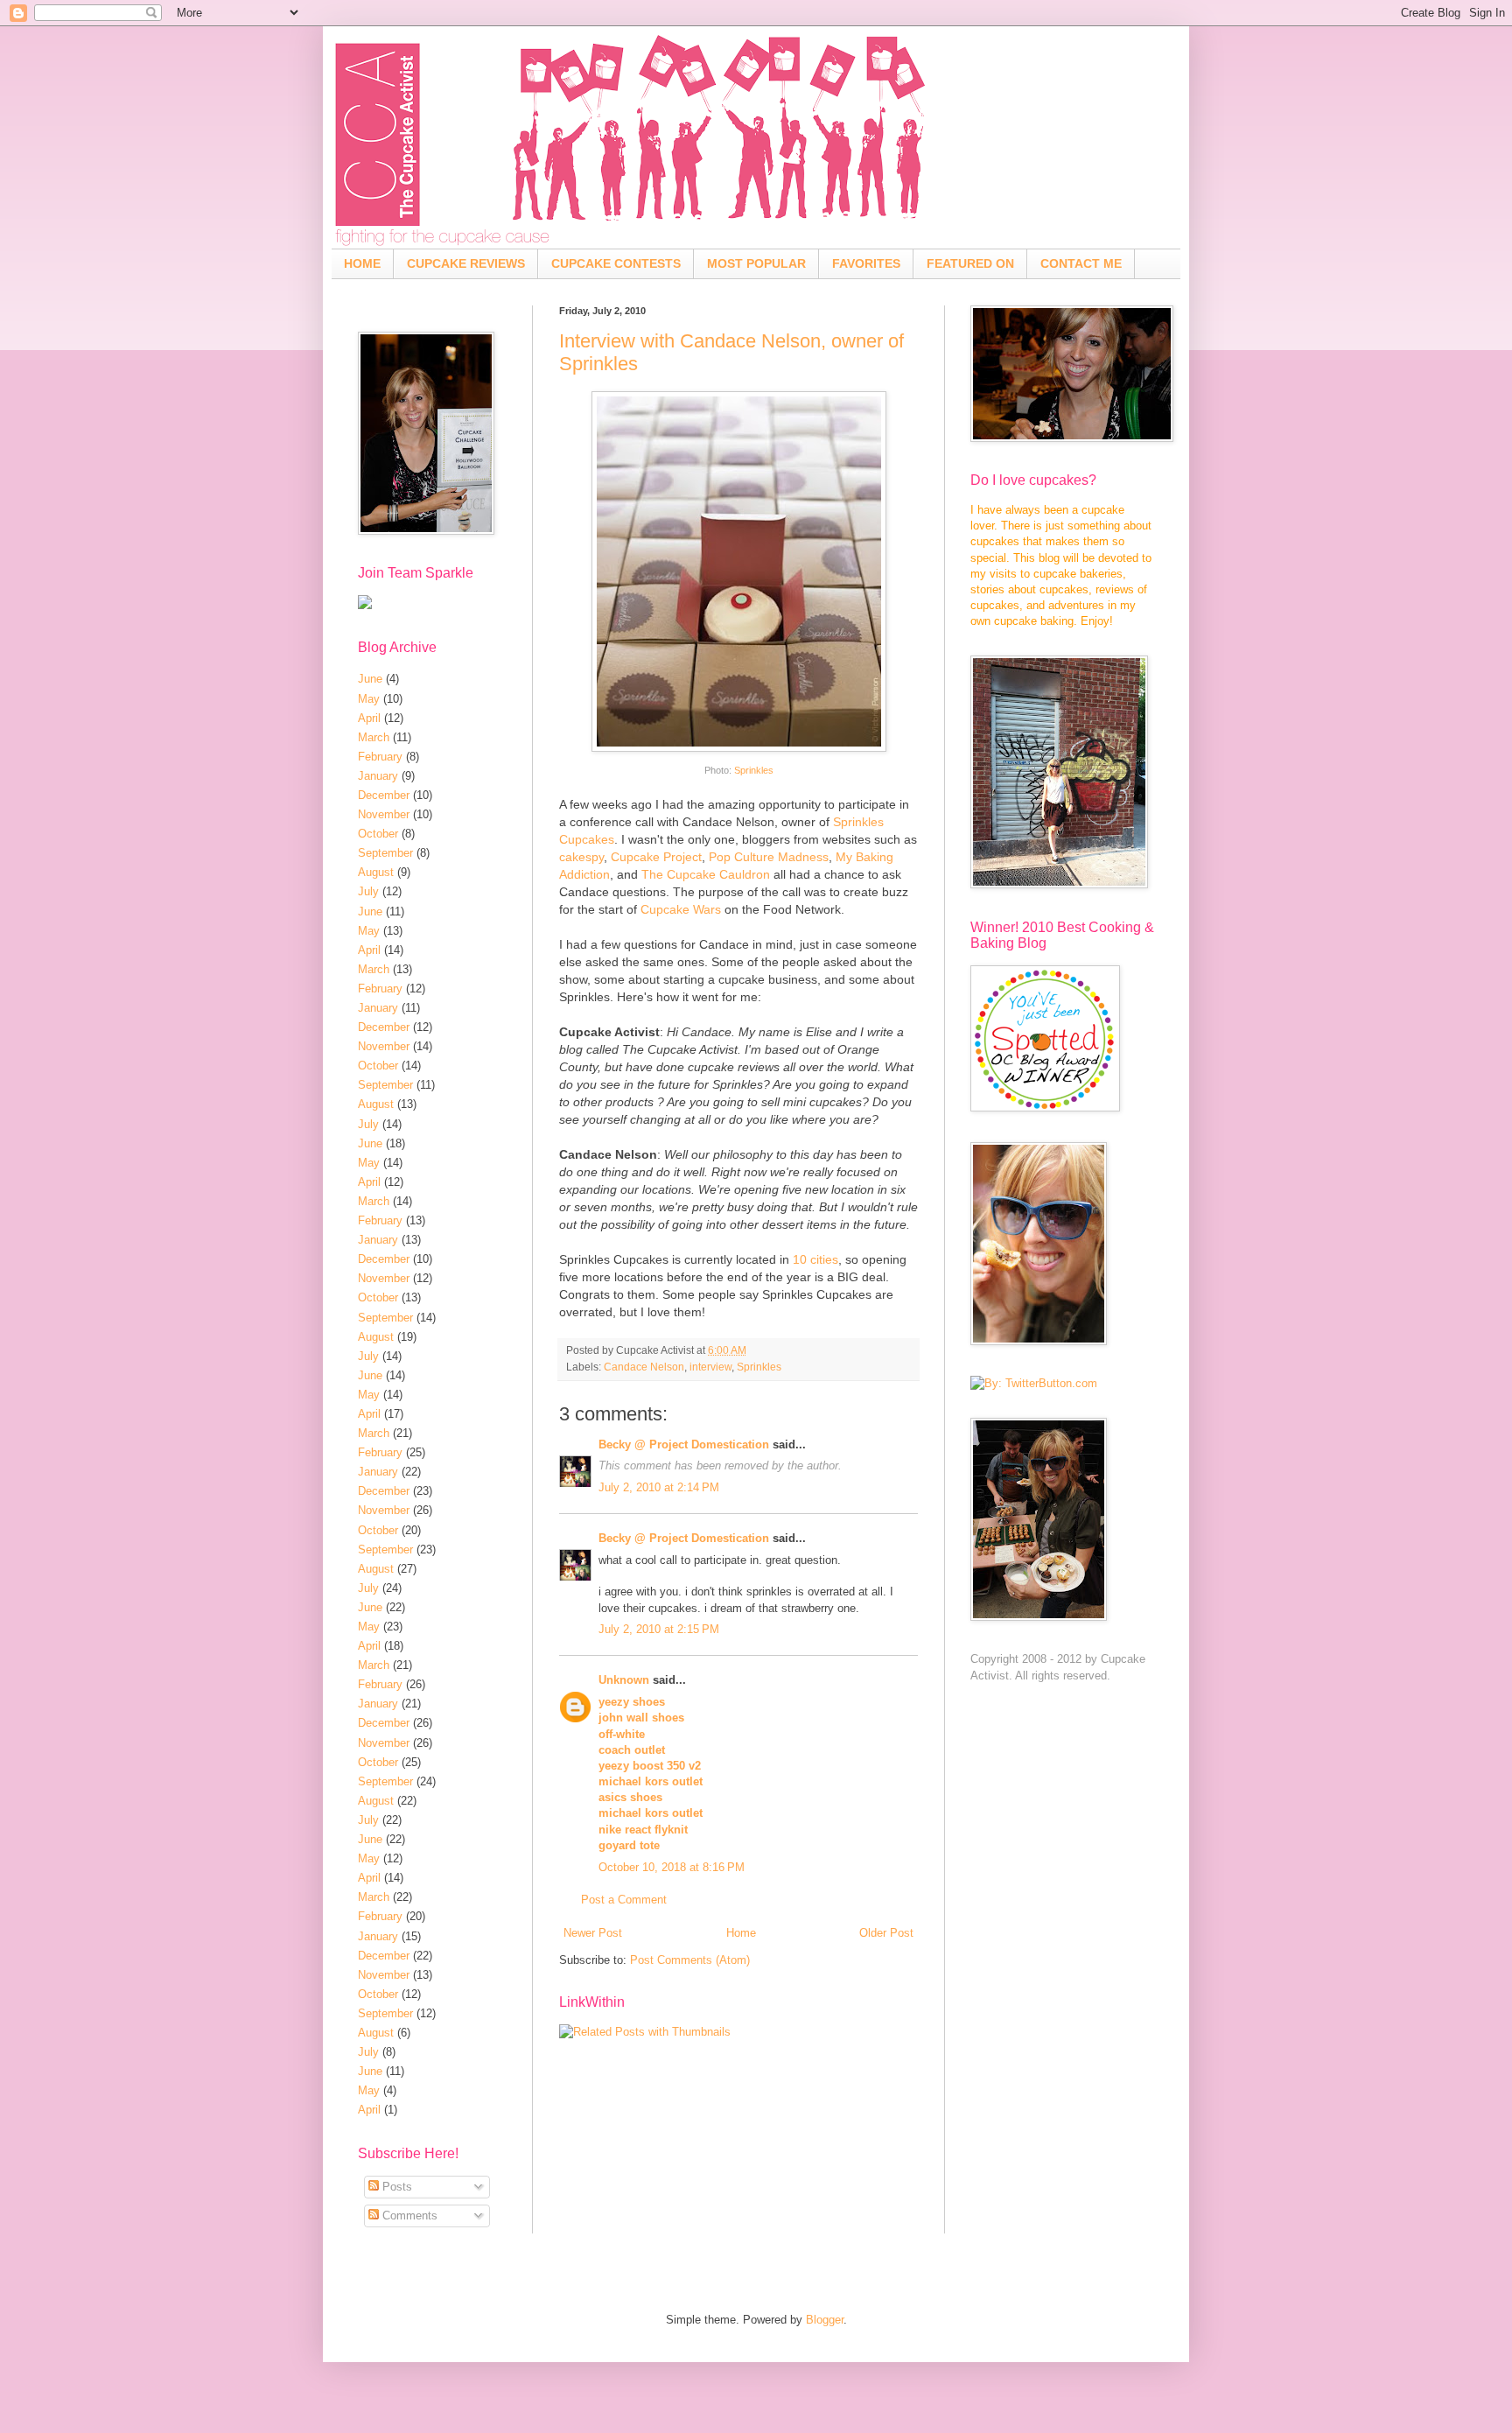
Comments (408, 2216)
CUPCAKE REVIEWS (466, 263)
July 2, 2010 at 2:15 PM (659, 1629)
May (369, 699)
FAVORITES (866, 263)
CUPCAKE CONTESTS (616, 263)
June (370, 679)
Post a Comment (624, 1900)
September (385, 853)
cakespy (581, 857)
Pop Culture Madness (769, 857)
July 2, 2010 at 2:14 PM (659, 1487)
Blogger (825, 2320)
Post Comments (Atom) (690, 1960)
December (384, 795)
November (384, 814)
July (368, 891)
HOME (362, 263)
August (376, 872)
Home (741, 1933)
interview (710, 1367)
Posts (395, 2187)
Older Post (886, 1933)
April (369, 718)
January (378, 776)
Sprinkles (754, 770)
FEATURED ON (970, 263)
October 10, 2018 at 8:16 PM (672, 1867)
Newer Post (593, 1933)
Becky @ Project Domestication (684, 1444)
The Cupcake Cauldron (706, 874)
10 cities (815, 1259)
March (374, 737)
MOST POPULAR (756, 263)
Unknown (624, 1680)
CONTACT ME (1081, 263)
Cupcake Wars (681, 909)
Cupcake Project (656, 857)
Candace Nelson (644, 1367)
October (378, 834)
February (380, 757)
